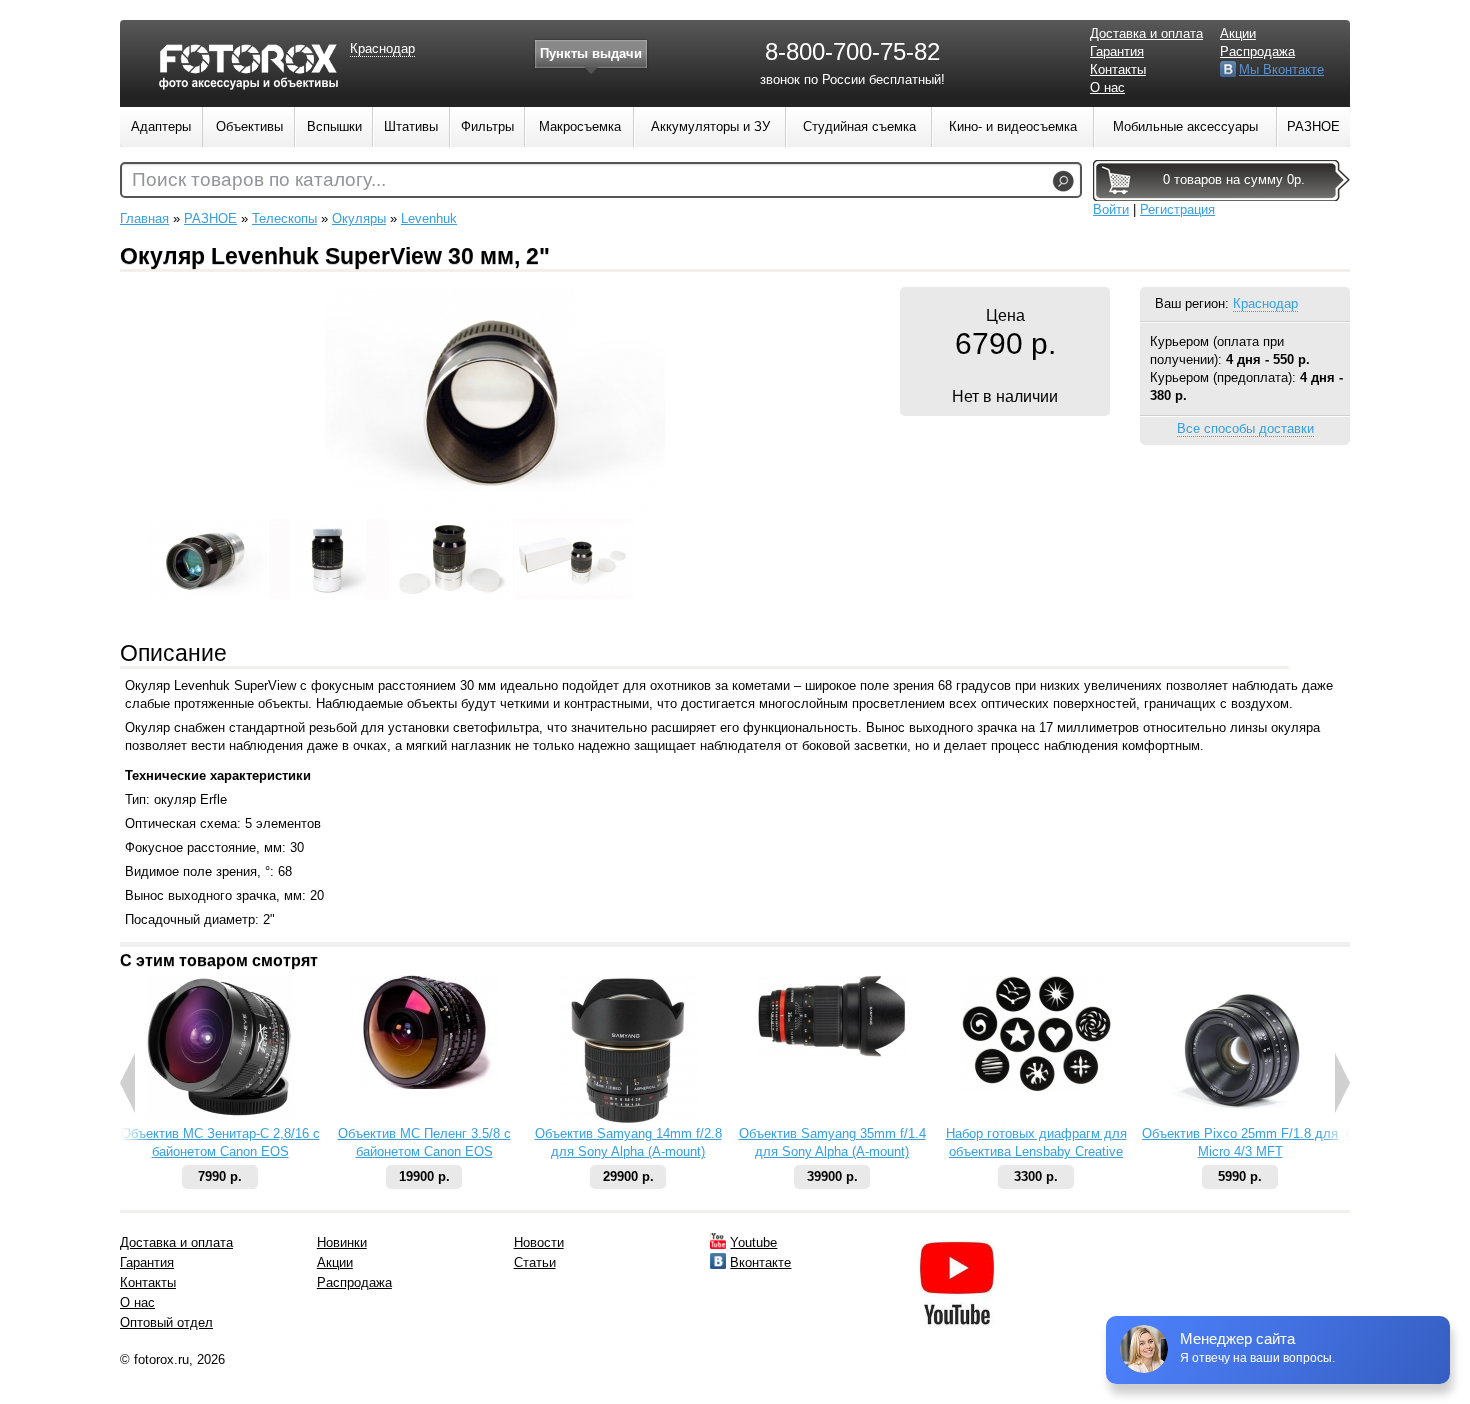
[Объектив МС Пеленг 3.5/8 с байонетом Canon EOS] (424, 1084)
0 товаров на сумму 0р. (1234, 179)
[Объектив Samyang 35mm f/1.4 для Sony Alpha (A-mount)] (832, 1052)
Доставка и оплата (1146, 33)
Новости (539, 1242)
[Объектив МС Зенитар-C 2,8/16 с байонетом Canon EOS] (220, 1114)
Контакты (1118, 69)
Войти (1111, 209)
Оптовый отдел (166, 1322)
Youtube (753, 1242)
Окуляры (359, 218)
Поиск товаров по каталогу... (259, 179)
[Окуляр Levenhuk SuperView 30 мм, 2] (207, 579)
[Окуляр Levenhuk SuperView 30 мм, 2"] (495, 508)
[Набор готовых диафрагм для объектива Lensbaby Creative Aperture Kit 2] (1036, 1087)
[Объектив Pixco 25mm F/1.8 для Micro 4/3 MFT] (1240, 1120)
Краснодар (1265, 303)
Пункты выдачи (591, 53)
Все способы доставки (1245, 428)
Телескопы (284, 218)
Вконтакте (760, 1262)
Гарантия (1117, 51)
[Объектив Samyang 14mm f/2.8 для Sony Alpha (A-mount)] (628, 1120)
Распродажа (1257, 51)
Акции (1238, 33)
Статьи (535, 1262)
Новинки (342, 1242)
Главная (144, 218)
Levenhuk (429, 218)
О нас (1107, 87)
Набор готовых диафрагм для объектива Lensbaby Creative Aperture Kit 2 (1036, 1151)
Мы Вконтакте (1281, 69)
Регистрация (1177, 209)
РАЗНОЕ (210, 218)
